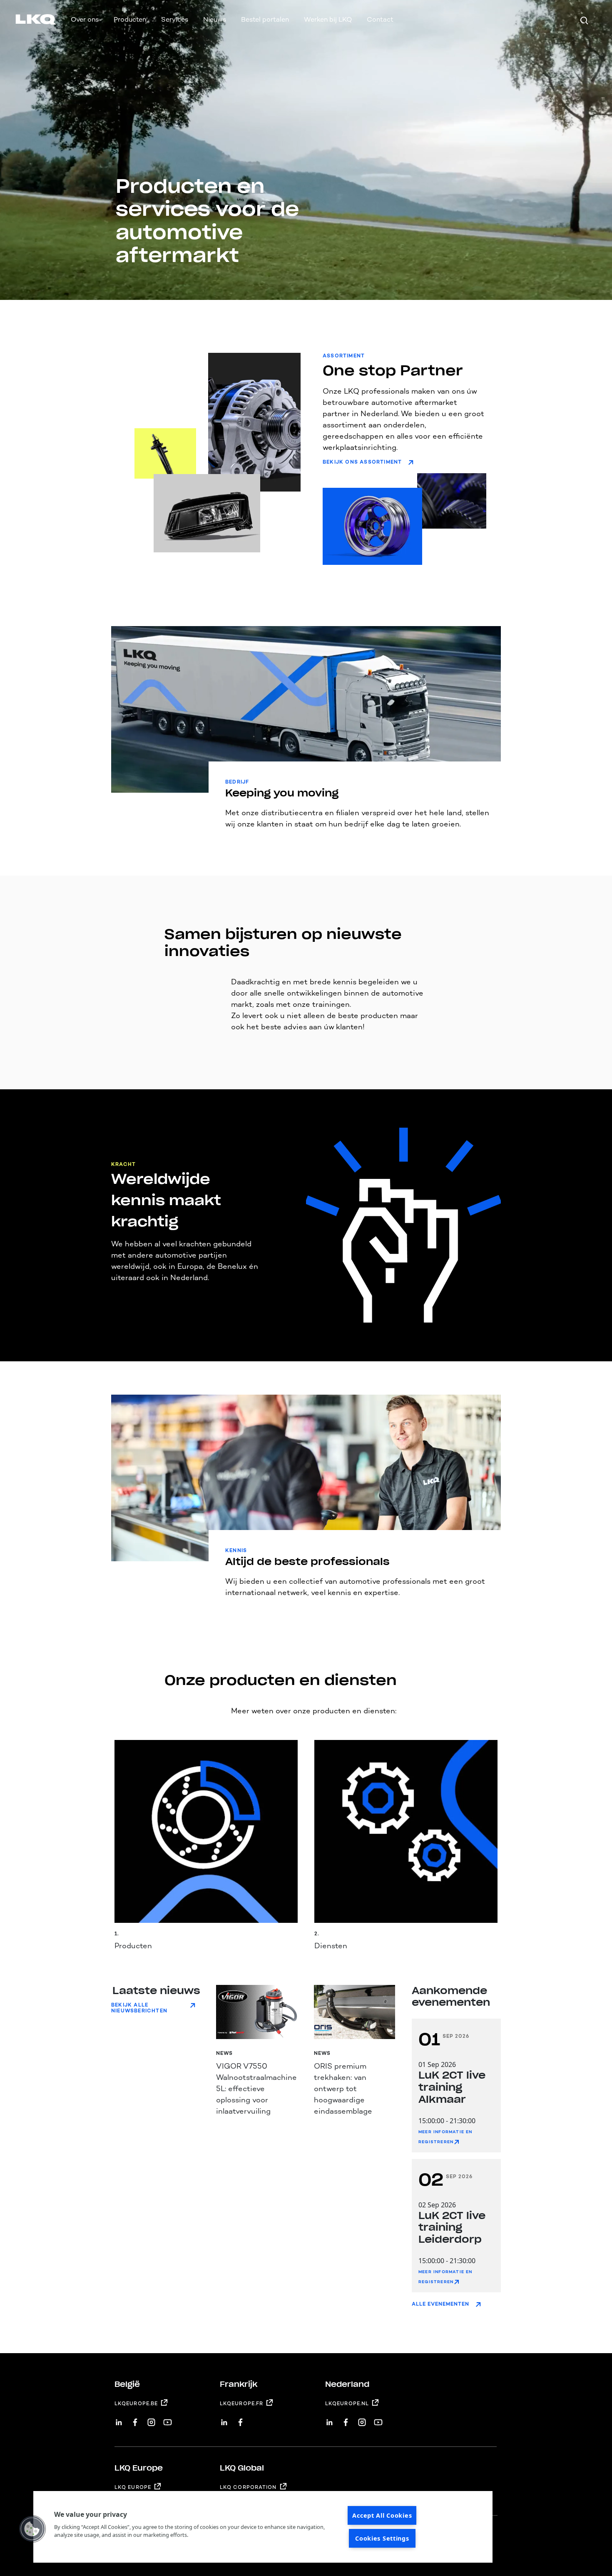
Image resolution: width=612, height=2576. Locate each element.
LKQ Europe (133, 2487)
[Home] (26, 21)
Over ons (85, 19)
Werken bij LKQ (328, 19)
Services (175, 19)
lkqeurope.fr (241, 2404)
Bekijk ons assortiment (362, 462)
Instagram (151, 2419)
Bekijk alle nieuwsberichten (139, 2008)
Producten (130, 19)
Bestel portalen (265, 19)
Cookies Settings (382, 2538)
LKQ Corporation (248, 2487)
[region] (263, 2527)
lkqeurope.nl (347, 2404)
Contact (380, 19)
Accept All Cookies (382, 2515)
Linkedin (119, 2419)
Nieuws (215, 19)
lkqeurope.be (136, 2404)
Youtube (168, 2419)
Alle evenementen (440, 2304)
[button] (32, 2529)
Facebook (135, 2419)
